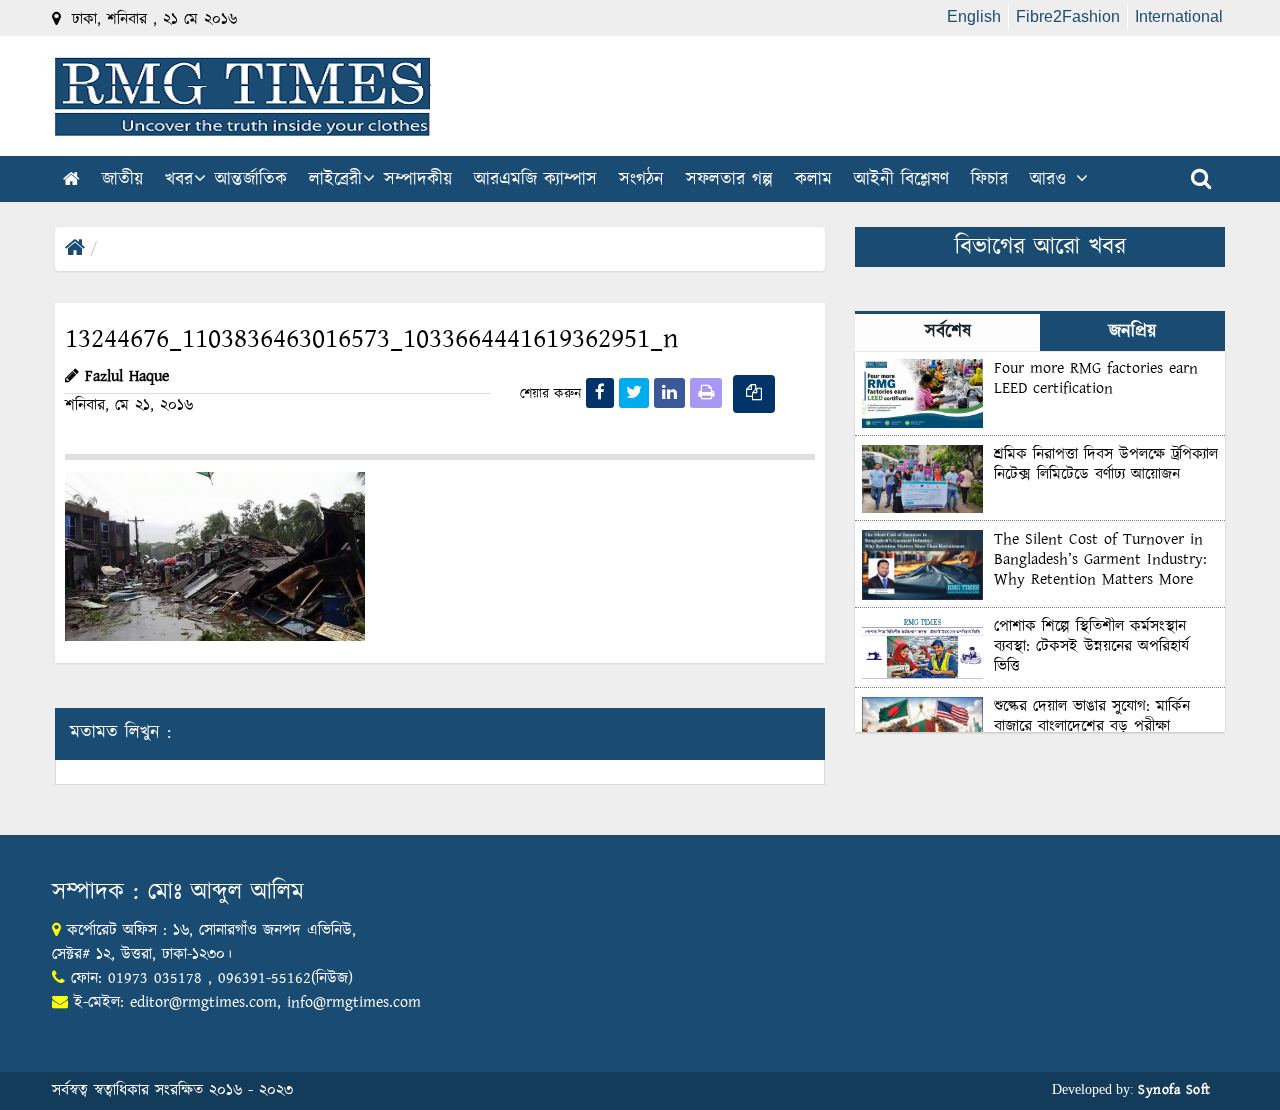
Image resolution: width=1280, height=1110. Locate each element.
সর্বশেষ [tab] (948, 332)
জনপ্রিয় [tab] (1132, 332)
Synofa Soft (1174, 1090)
